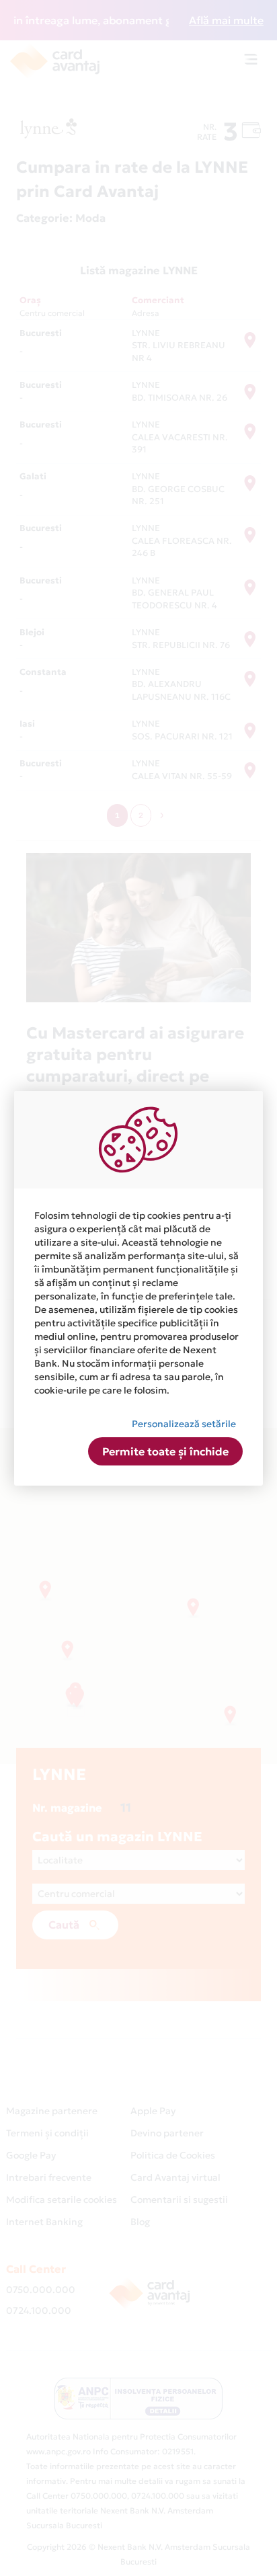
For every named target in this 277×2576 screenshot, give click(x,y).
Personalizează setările (184, 1424)
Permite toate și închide (165, 1451)
